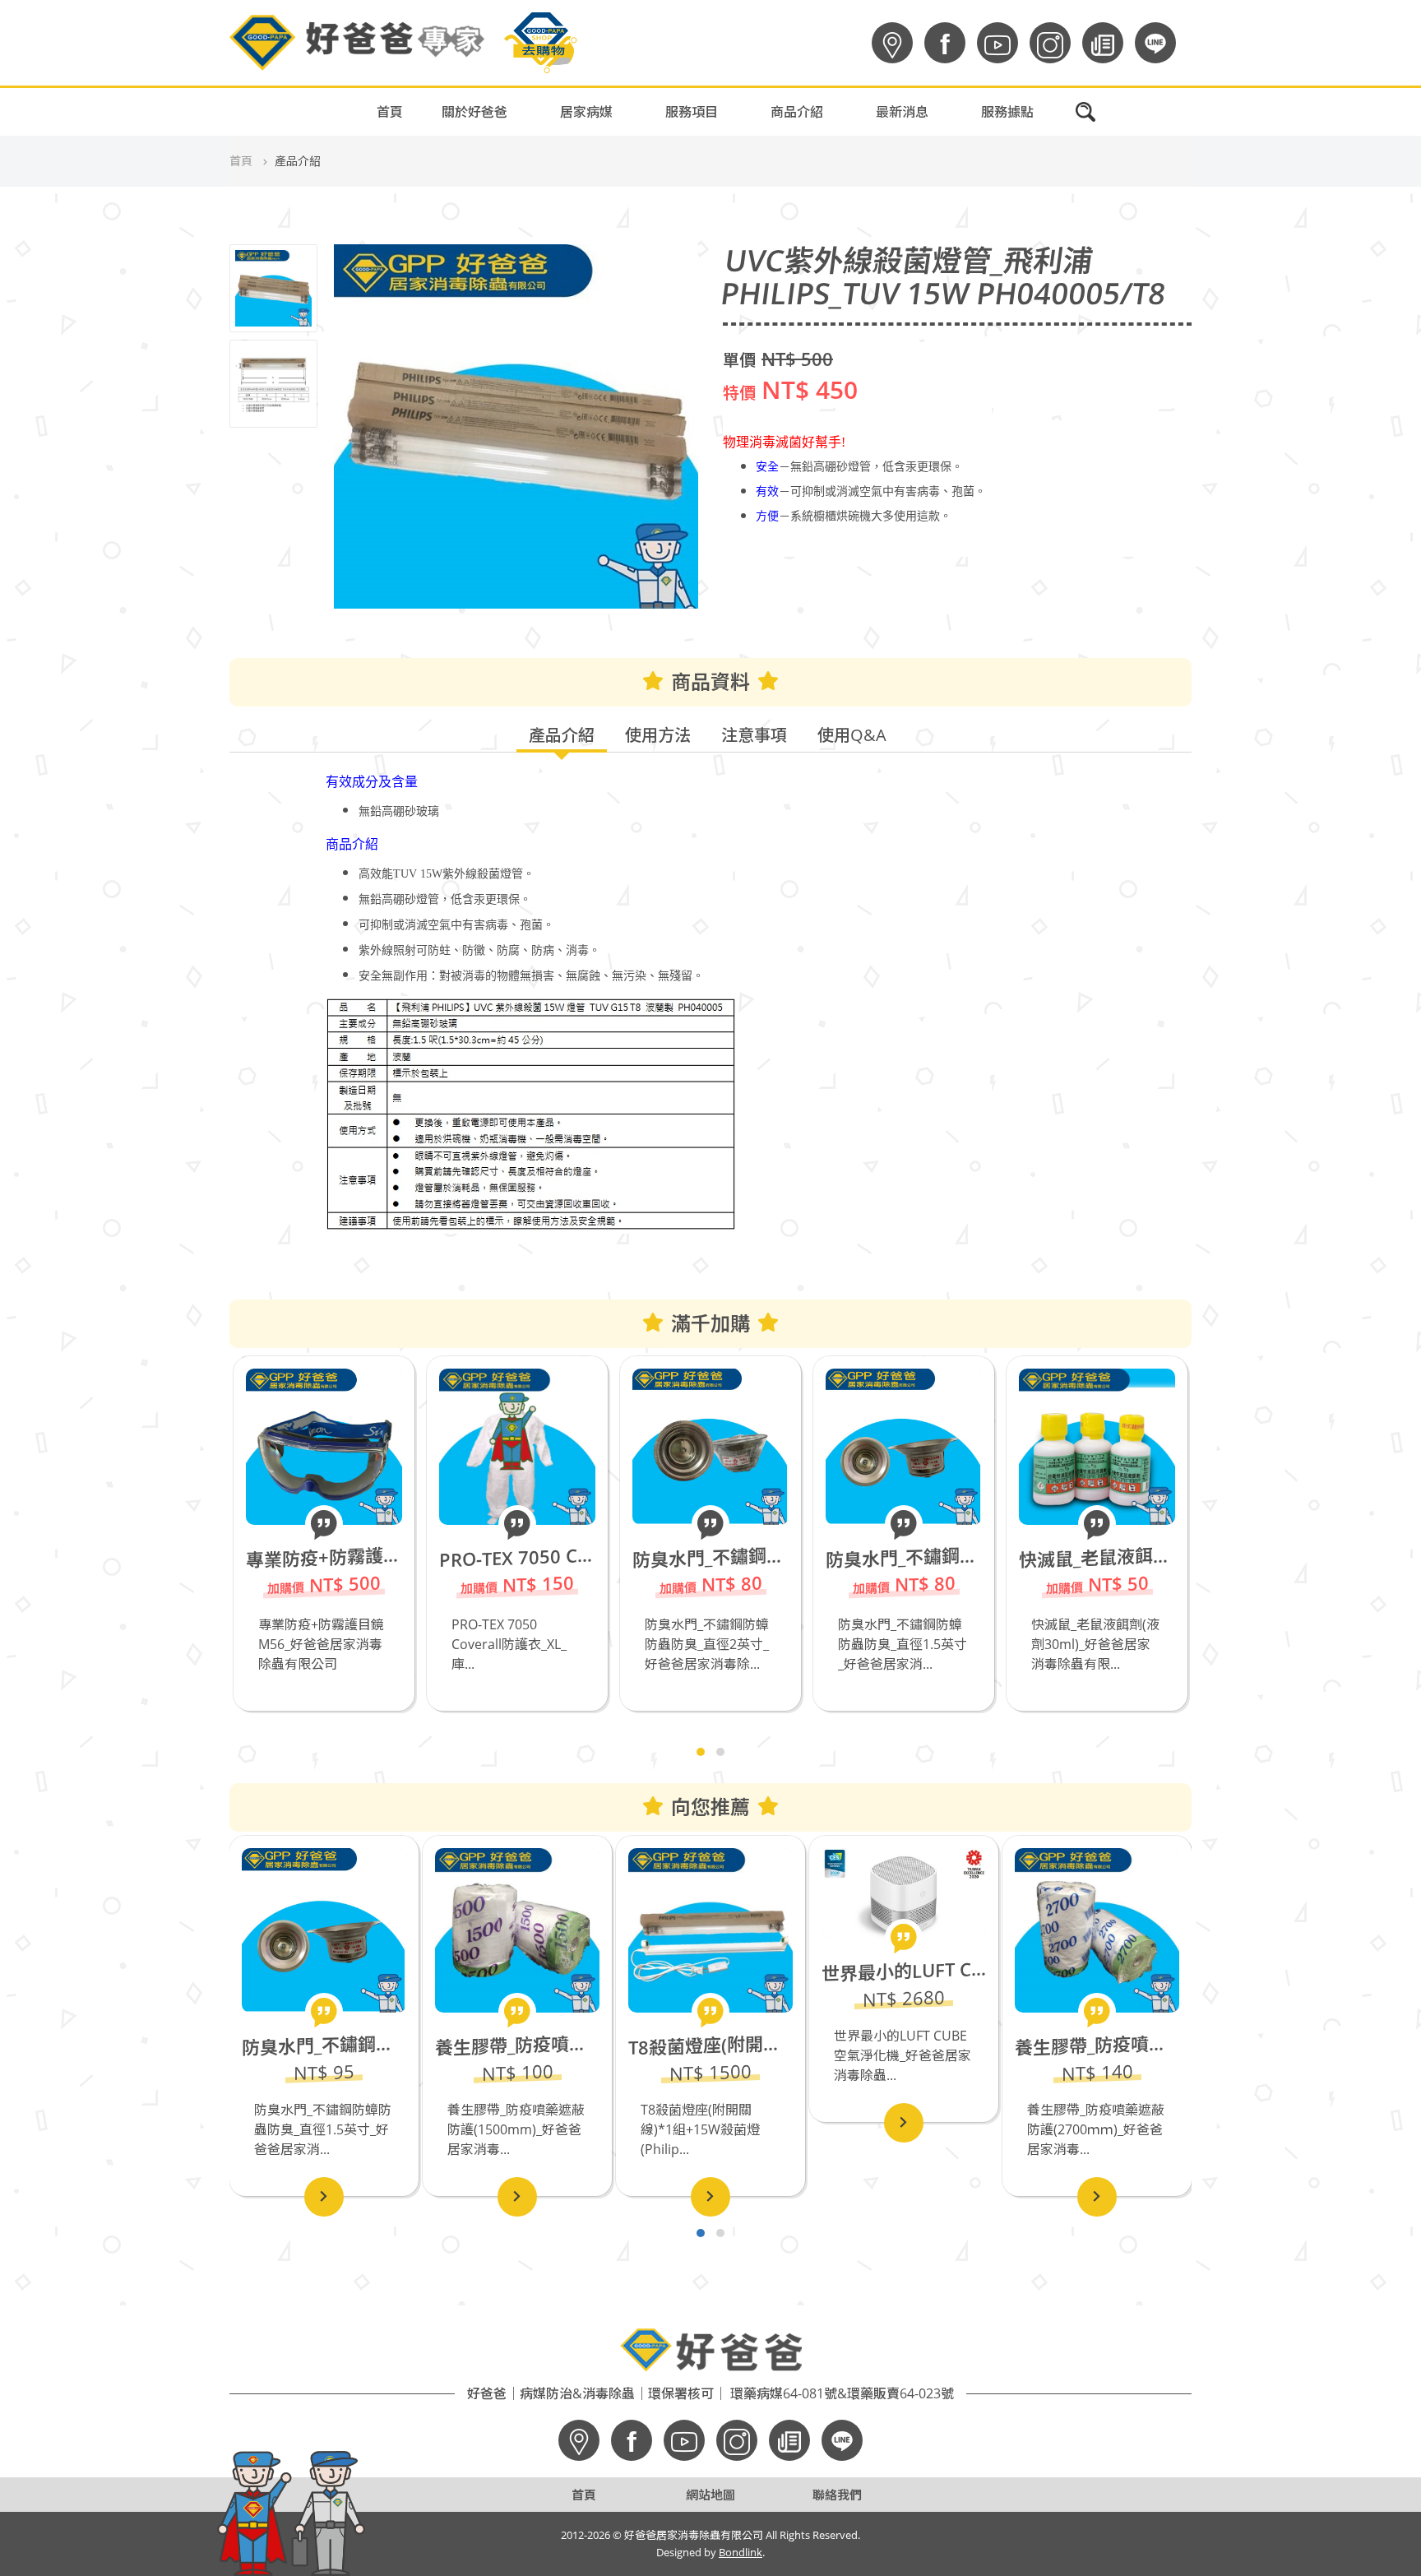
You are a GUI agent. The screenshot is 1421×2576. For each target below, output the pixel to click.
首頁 (390, 112)
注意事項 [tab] (754, 735)
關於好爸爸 (474, 112)
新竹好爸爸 (929, 265)
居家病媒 (586, 112)
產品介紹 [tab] (562, 735)
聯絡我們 (837, 2495)
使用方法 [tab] (658, 735)
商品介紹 (797, 112)
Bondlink (741, 2552)
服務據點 (1007, 112)
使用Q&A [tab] (852, 735)
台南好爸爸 (929, 183)
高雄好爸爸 (929, 141)
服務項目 (692, 112)
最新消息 (902, 112)
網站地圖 (710, 2495)
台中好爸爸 (929, 224)
